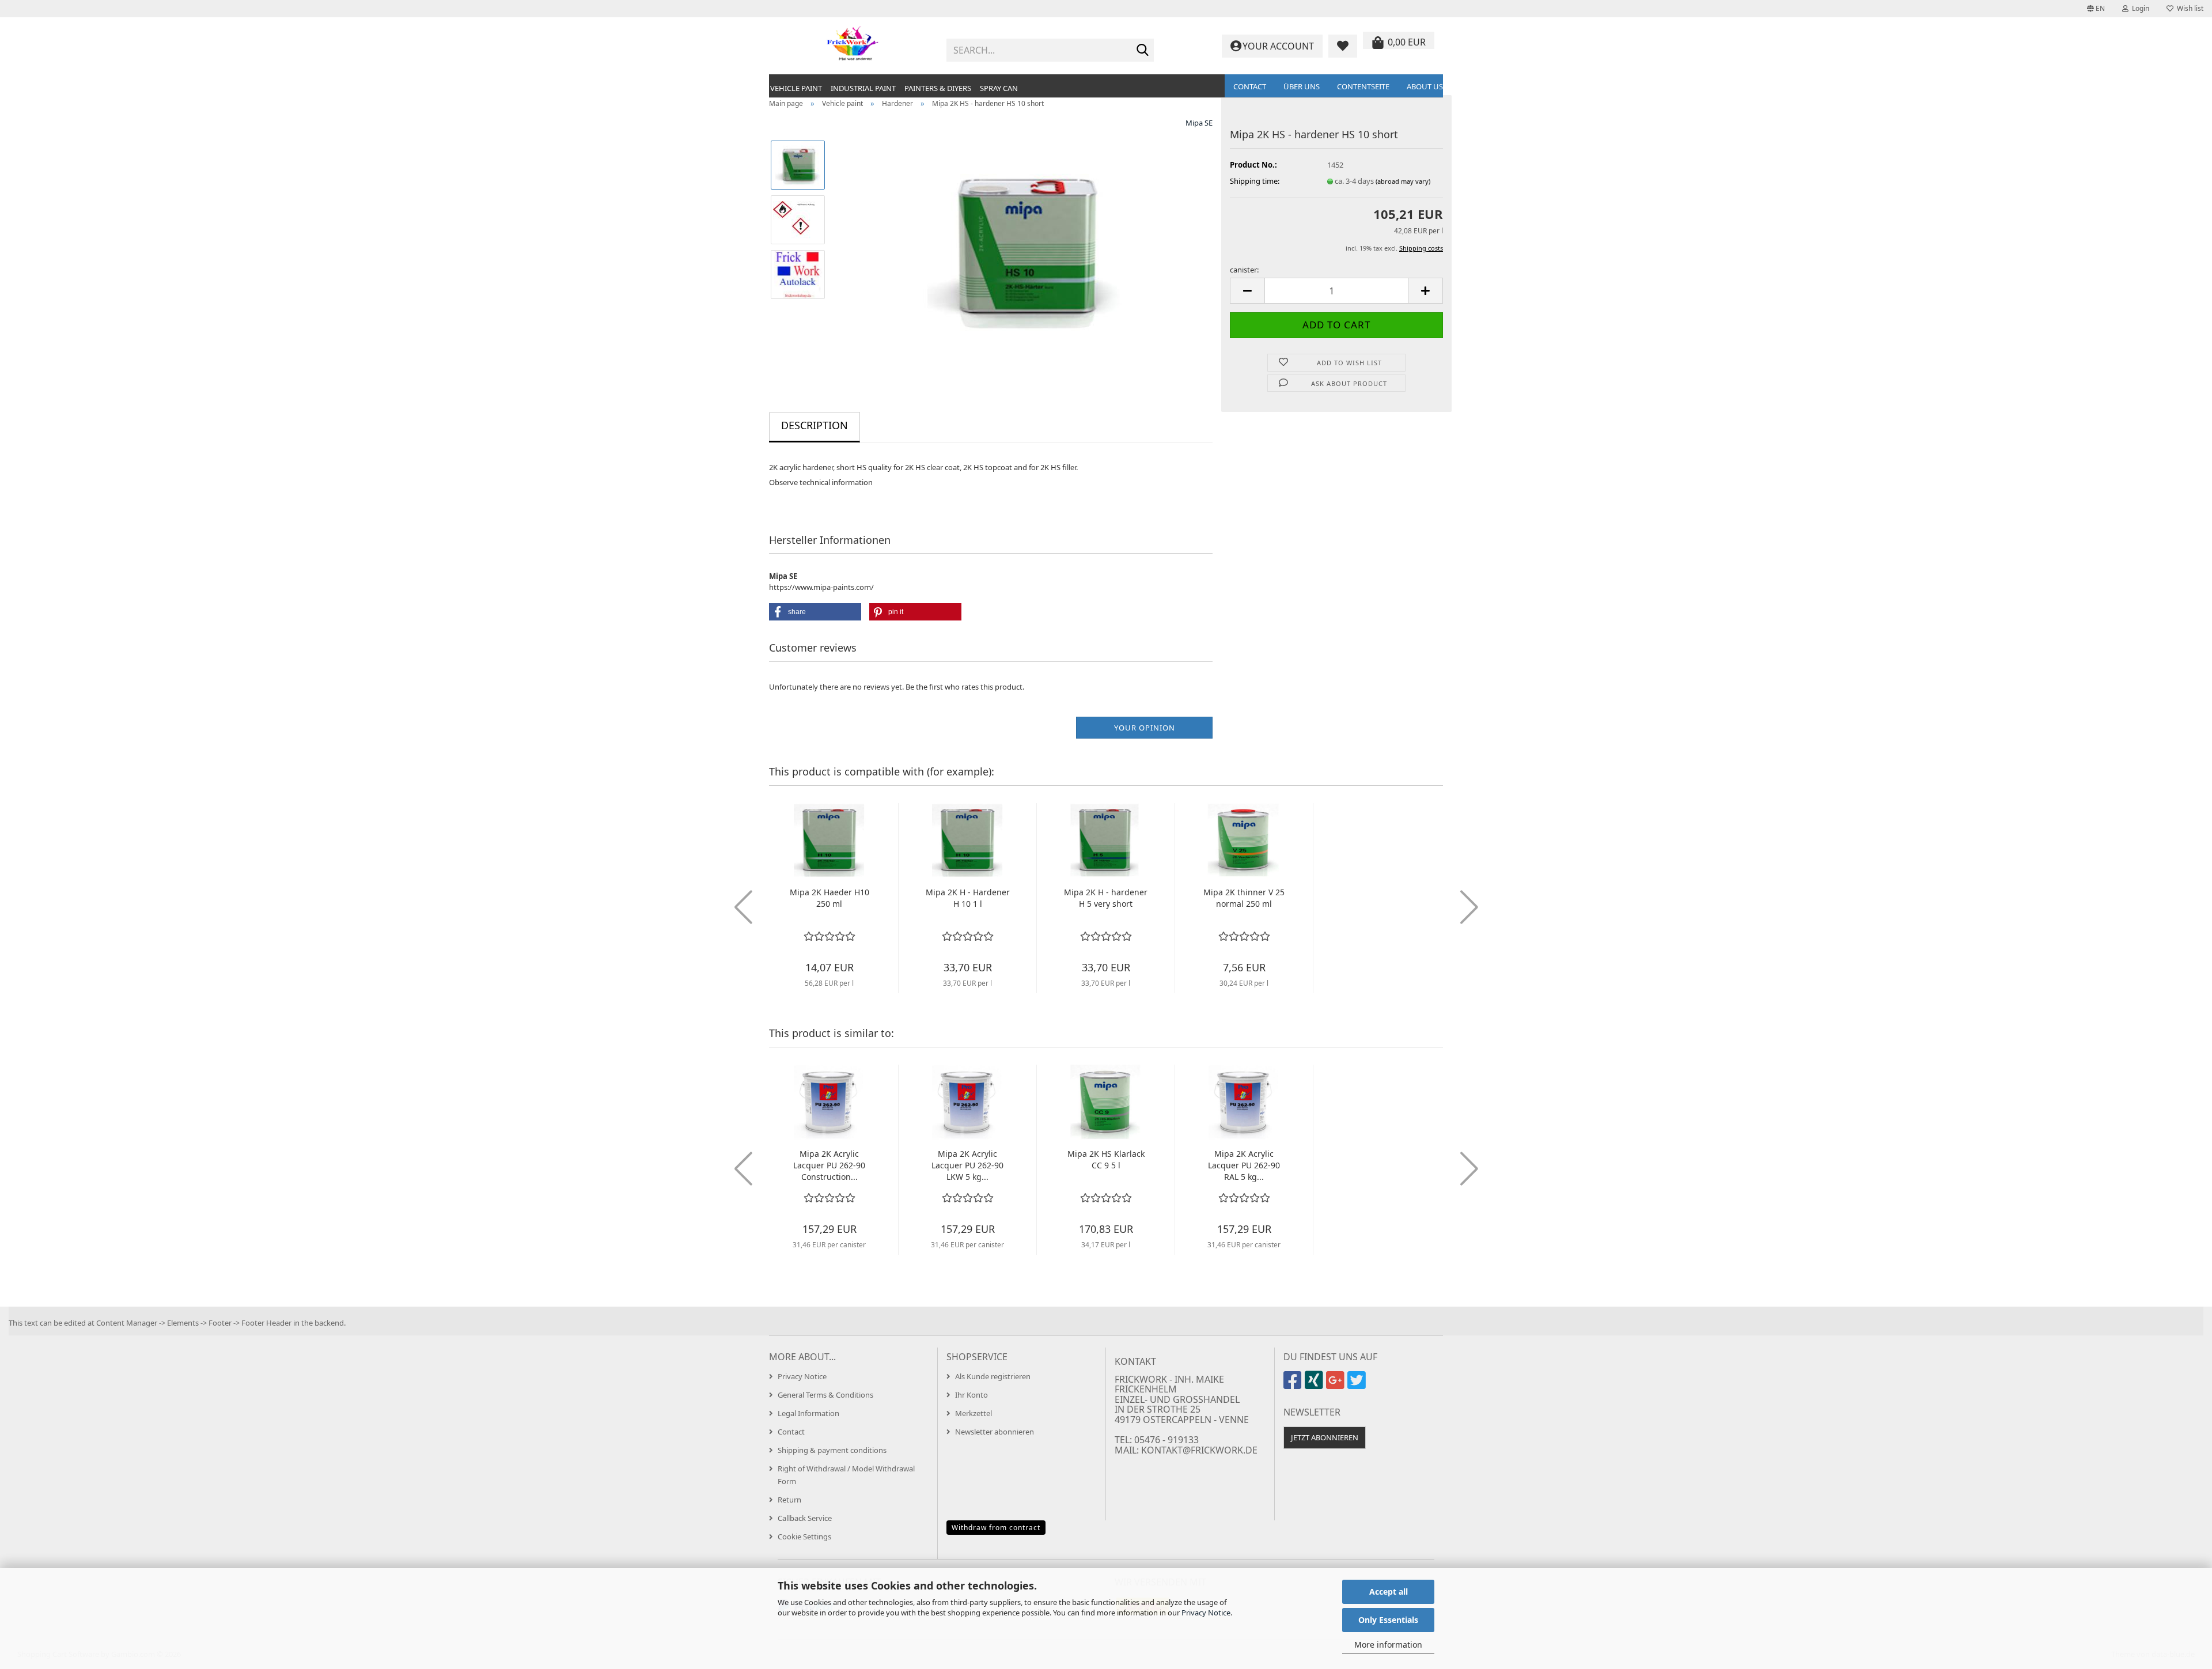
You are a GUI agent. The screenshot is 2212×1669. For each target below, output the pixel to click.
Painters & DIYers (938, 88)
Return (789, 1500)
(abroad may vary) (1403, 181)
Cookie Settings (804, 1536)
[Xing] (1315, 1385)
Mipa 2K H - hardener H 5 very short (1106, 898)
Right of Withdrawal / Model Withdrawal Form (846, 1475)
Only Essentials (1388, 1620)
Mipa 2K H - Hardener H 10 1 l (968, 898)
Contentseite (1363, 86)
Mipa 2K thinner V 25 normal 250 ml (1244, 898)
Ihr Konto (971, 1395)
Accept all (1389, 1592)
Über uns (1302, 86)
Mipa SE (1199, 123)
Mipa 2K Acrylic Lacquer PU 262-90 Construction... (829, 1165)
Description (815, 425)
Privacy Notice (1206, 1613)
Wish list (2188, 8)
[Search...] (1143, 51)
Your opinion (1145, 728)
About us (1425, 86)
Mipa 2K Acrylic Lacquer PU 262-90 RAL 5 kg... (1244, 1165)
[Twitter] (1358, 1385)
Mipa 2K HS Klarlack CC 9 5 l (1106, 1159)
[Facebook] (1294, 1385)
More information (1388, 1645)
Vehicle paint (796, 88)
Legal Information (808, 1413)
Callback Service (805, 1518)
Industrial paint (863, 88)
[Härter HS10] (1024, 246)
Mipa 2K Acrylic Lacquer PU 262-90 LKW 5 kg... (967, 1165)
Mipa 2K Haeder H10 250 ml (829, 898)
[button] (2096, 9)
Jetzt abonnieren (1325, 1437)
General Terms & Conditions (825, 1395)
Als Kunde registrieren (993, 1376)
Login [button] (2139, 8)
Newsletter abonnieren (995, 1432)
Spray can (999, 88)
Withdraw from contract (996, 1528)
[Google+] (1337, 1385)
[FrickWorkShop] (853, 46)
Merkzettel (974, 1413)
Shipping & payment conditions (832, 1450)
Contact (1250, 86)
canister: (1244, 270)
